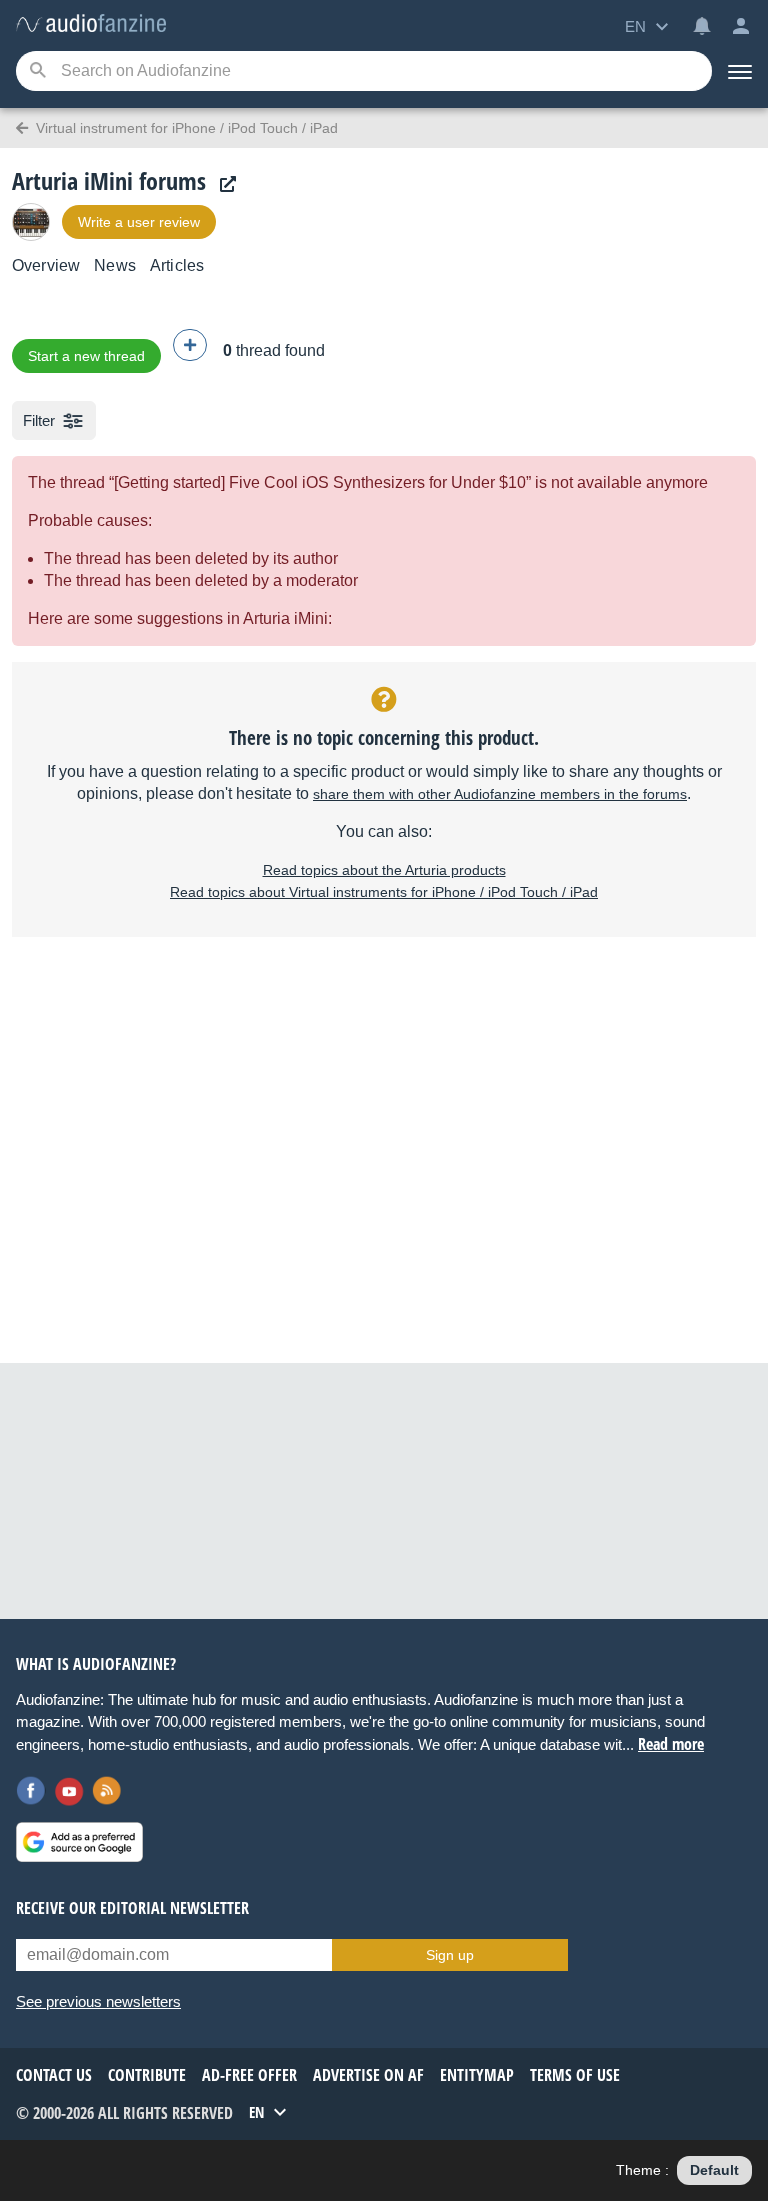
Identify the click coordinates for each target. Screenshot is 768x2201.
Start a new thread (86, 356)
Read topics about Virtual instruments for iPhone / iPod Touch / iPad (384, 892)
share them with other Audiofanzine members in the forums (500, 794)
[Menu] (740, 71)
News (115, 265)
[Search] (37, 71)
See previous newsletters (98, 2001)
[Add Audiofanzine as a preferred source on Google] (79, 1842)
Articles (177, 265)
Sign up (450, 1955)
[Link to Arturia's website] (223, 184)
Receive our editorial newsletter (132, 1908)
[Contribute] (190, 345)
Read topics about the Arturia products (384, 870)
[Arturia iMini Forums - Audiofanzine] (91, 24)
